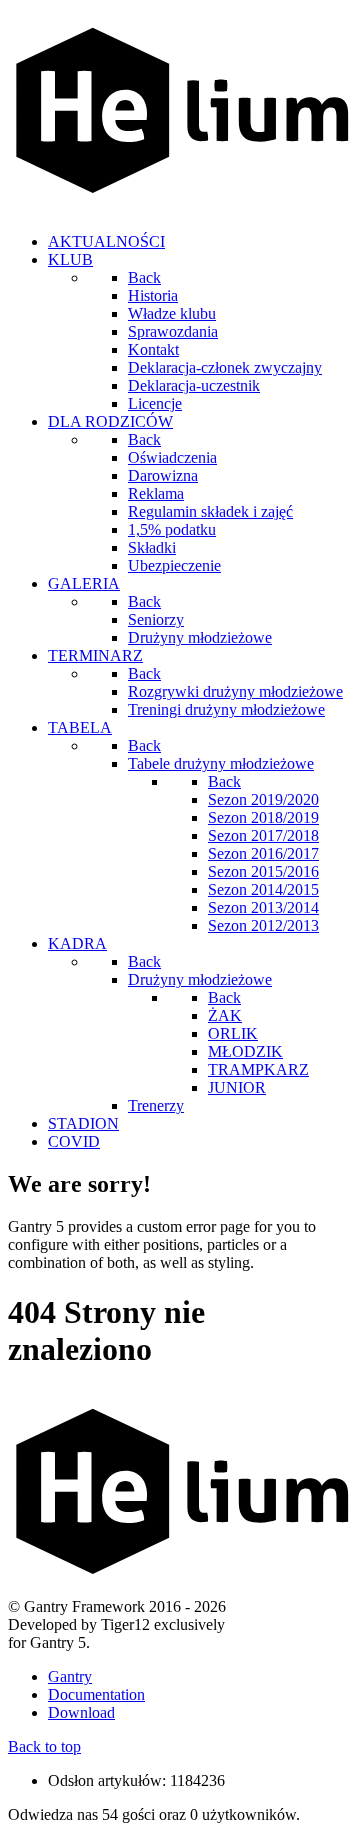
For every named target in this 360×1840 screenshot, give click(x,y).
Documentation (96, 1694)
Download (81, 1712)
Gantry (70, 1676)
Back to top (44, 1746)
